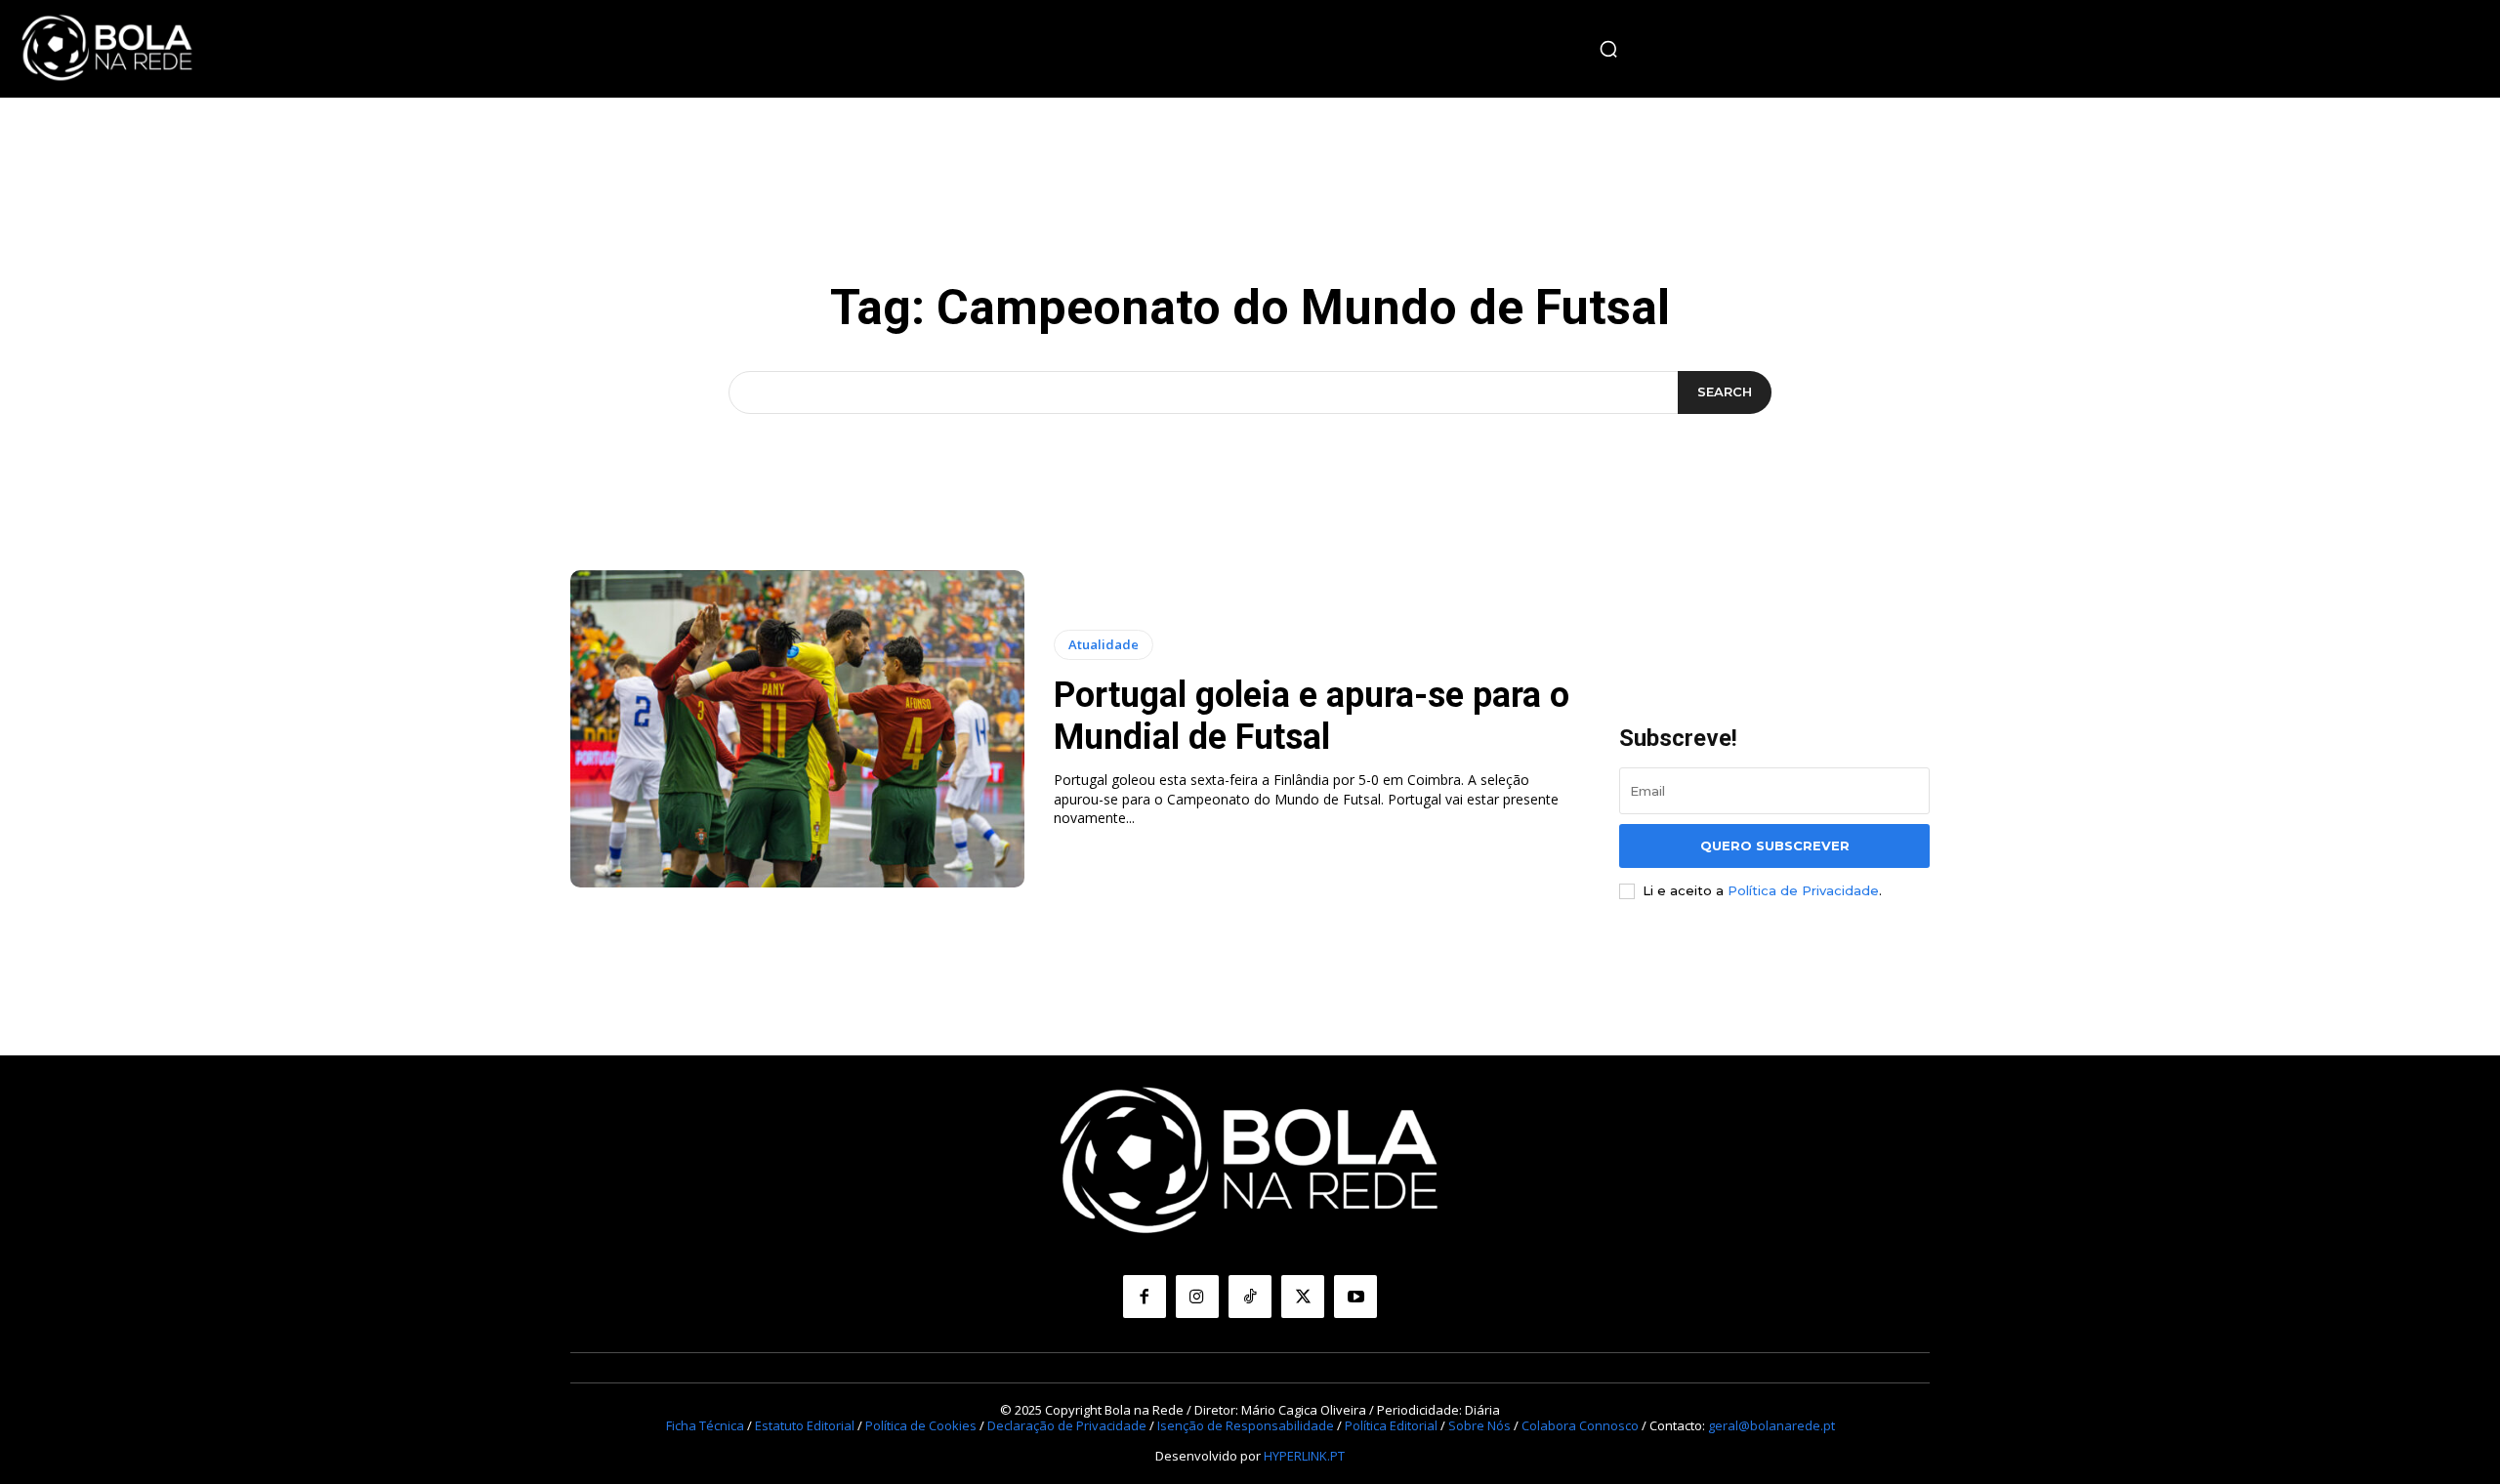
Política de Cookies (921, 1425)
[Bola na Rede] (107, 49)
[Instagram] (1197, 1297)
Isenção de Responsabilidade (1246, 1425)
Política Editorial (1391, 1425)
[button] (1608, 49)
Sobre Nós (1479, 1425)
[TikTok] (1250, 1297)
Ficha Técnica (705, 1425)
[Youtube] (1355, 1297)
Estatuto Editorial (805, 1425)
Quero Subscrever (1775, 845)
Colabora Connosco (1580, 1425)
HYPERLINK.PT (1304, 1456)
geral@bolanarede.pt (1771, 1425)
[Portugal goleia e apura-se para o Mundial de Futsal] (797, 729)
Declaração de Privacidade (1067, 1425)
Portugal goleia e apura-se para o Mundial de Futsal (1312, 716)
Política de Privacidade (1803, 890)
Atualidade (1104, 644)
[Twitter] (1303, 1297)
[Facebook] (1145, 1297)
